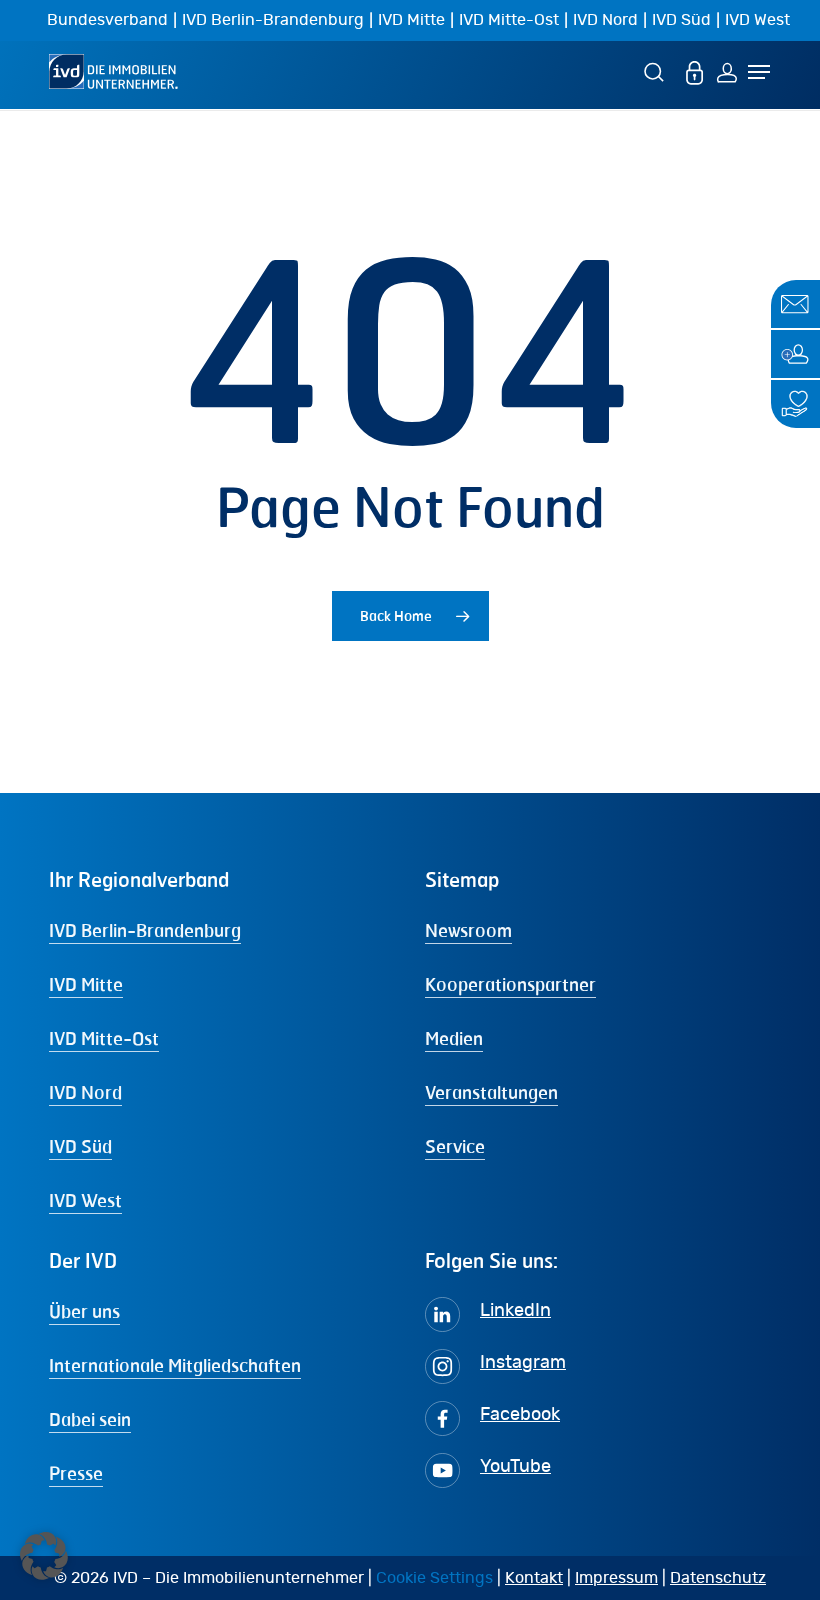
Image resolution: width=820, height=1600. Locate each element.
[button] (44, 1556)
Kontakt (534, 1578)
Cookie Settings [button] (434, 1578)
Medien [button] (454, 1038)
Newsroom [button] (468, 930)
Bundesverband (107, 20)
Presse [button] (76, 1473)
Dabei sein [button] (90, 1419)
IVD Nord (605, 20)
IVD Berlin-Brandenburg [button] (145, 930)
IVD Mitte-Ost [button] (104, 1038)
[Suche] (657, 71)
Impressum (616, 1578)
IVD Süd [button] (80, 1146)
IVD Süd (681, 20)
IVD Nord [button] (85, 1092)
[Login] (727, 71)
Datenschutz (718, 1578)
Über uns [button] (84, 1311)
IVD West (757, 20)
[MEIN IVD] (695, 71)
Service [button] (455, 1146)
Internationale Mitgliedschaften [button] (175, 1365)
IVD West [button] (85, 1200)
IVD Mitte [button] (86, 984)
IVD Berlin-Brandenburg (273, 20)
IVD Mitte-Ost (509, 20)
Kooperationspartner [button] (510, 984)
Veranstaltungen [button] (491, 1092)
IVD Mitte (411, 20)
